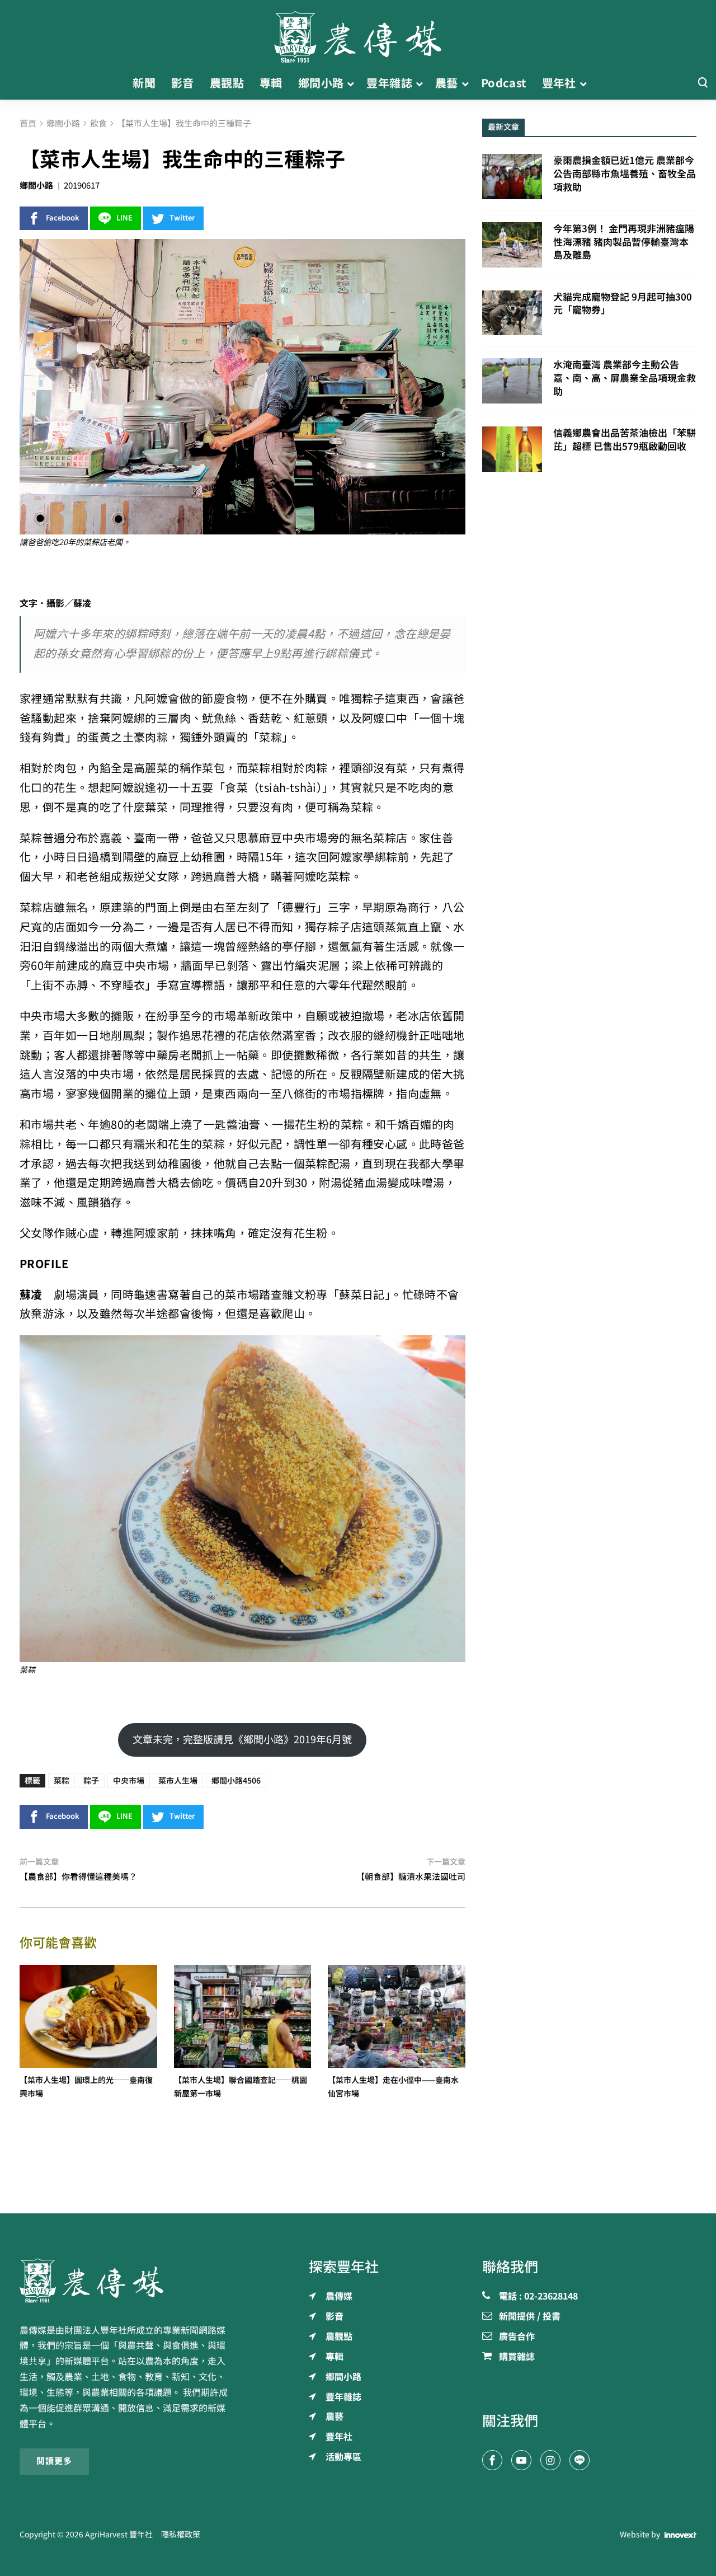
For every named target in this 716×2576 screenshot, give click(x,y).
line (124, 218)
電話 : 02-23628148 (538, 2297)
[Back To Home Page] (127, 2281)
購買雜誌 (517, 2357)
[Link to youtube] (521, 2460)
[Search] (703, 83)
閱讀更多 (54, 2461)
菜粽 (62, 1781)
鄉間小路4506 (236, 1781)
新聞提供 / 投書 (530, 2317)
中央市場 (129, 1781)
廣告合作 (517, 2337)
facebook (63, 218)
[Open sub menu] (350, 83)
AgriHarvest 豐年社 (119, 2535)
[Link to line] (580, 2460)
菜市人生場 (178, 1781)
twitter (182, 218)
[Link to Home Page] (358, 34)
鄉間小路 (36, 186)
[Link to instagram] (550, 2460)
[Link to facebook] (492, 2460)
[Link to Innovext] (680, 2535)
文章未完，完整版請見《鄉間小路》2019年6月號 (242, 1739)
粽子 (91, 1781)
